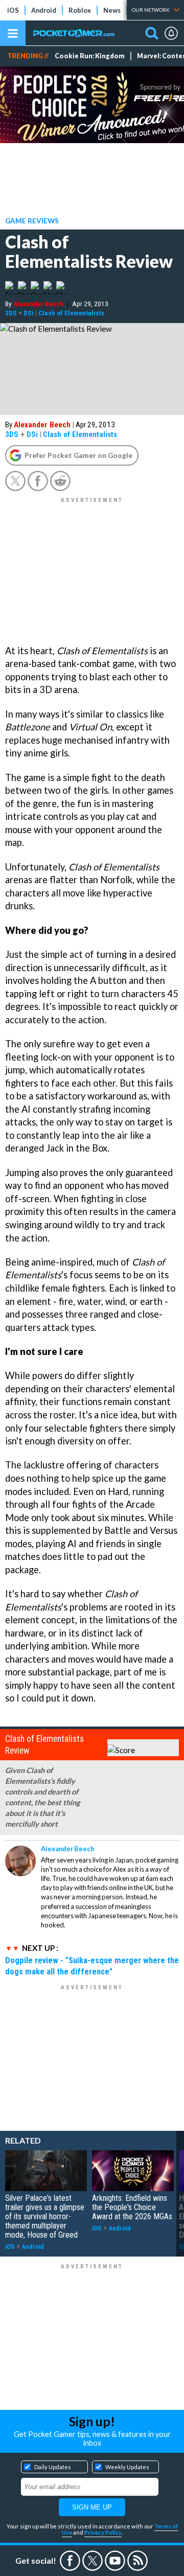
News (112, 10)
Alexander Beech (38, 304)
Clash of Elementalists (72, 313)
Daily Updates (53, 2467)
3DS (11, 313)
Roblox (80, 10)
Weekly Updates (127, 2467)
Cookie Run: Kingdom (90, 56)
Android (44, 10)
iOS (13, 10)
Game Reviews (32, 221)
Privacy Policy (103, 2532)
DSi (29, 313)
